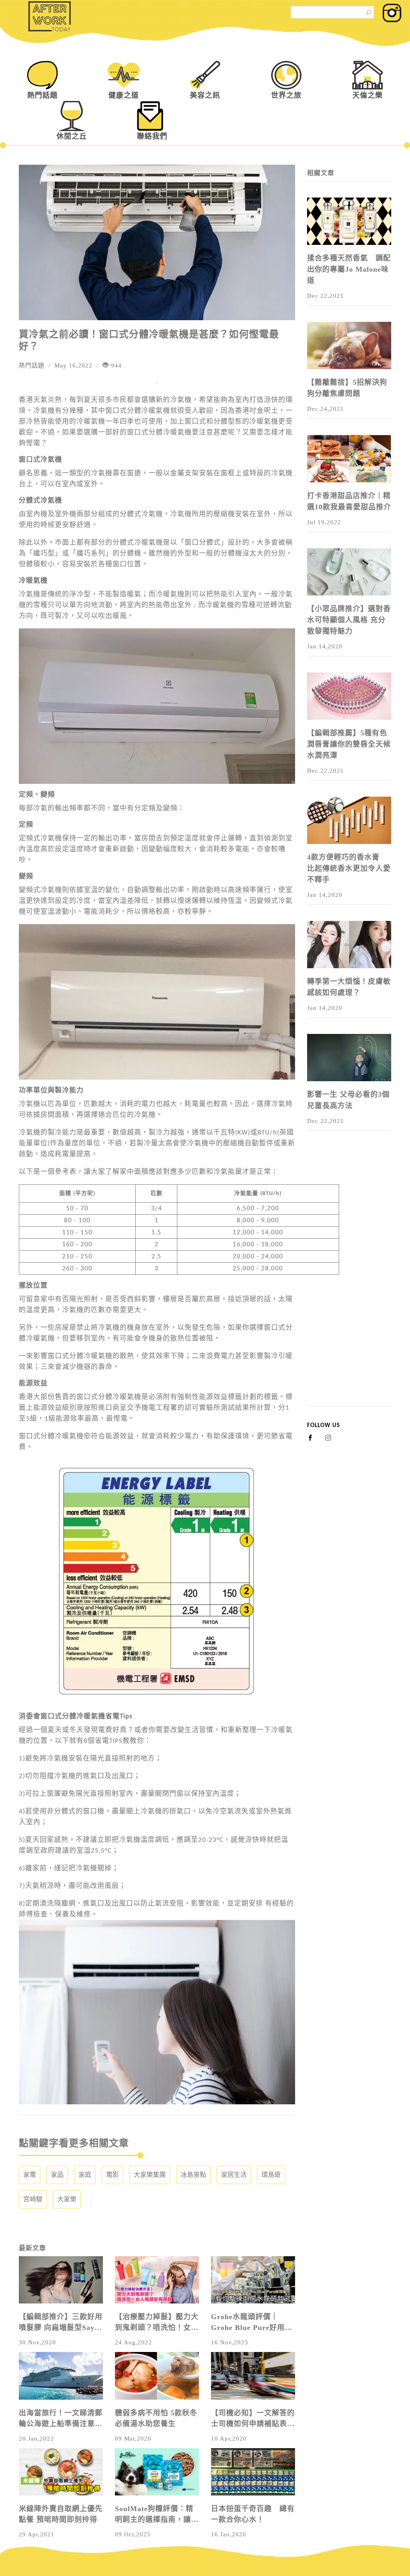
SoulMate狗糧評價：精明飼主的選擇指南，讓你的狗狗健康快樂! (157, 2515)
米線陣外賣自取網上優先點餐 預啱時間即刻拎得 (61, 2514)
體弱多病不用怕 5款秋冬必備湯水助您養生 (156, 2418)
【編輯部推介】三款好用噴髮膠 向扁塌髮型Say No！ (61, 2323)
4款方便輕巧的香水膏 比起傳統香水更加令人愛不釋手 (349, 868)
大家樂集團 (150, 2175)
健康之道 (124, 95)
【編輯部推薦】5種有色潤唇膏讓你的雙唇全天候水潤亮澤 (349, 744)
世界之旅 (286, 95)
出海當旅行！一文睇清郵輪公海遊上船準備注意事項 (61, 2419)
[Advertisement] (349, 1286)
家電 (30, 2175)
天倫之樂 (368, 95)
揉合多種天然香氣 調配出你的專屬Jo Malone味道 (349, 269)
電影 (113, 2175)
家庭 (85, 2175)
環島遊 (271, 2175)
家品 (57, 2175)
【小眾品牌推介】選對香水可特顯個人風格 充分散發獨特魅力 (349, 620)
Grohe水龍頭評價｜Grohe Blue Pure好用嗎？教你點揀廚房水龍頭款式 (253, 2323)
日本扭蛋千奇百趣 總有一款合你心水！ (253, 2514)
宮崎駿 (33, 2199)
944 (115, 365)
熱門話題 (42, 95)
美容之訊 (205, 95)
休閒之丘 (72, 136)
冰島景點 (193, 2175)
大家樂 (67, 2199)
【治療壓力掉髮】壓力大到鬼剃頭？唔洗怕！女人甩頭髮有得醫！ (157, 2323)
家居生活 (234, 2175)
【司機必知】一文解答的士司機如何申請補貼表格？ (253, 2419)
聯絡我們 (152, 136)
